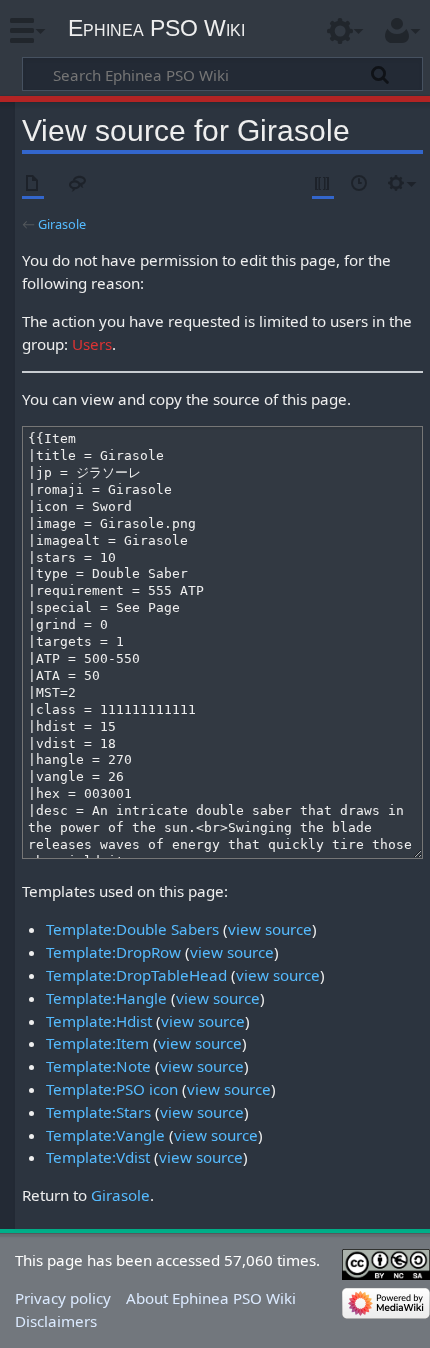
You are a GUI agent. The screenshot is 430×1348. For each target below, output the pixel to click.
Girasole (62, 224)
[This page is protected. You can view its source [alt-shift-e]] (323, 184)
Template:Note (98, 1066)
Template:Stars (98, 1112)
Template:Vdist (98, 1157)
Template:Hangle (106, 998)
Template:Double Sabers (132, 929)
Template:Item (97, 1043)
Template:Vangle (105, 1135)
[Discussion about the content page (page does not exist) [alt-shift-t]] (78, 184)
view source (270, 929)
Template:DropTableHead (136, 975)
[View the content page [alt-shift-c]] (33, 184)
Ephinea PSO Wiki (156, 28)
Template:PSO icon (112, 1089)
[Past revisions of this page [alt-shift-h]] (360, 184)
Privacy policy (63, 1298)
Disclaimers (56, 1321)
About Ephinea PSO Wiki (211, 1298)
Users (92, 344)
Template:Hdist (99, 1021)
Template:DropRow (113, 952)
